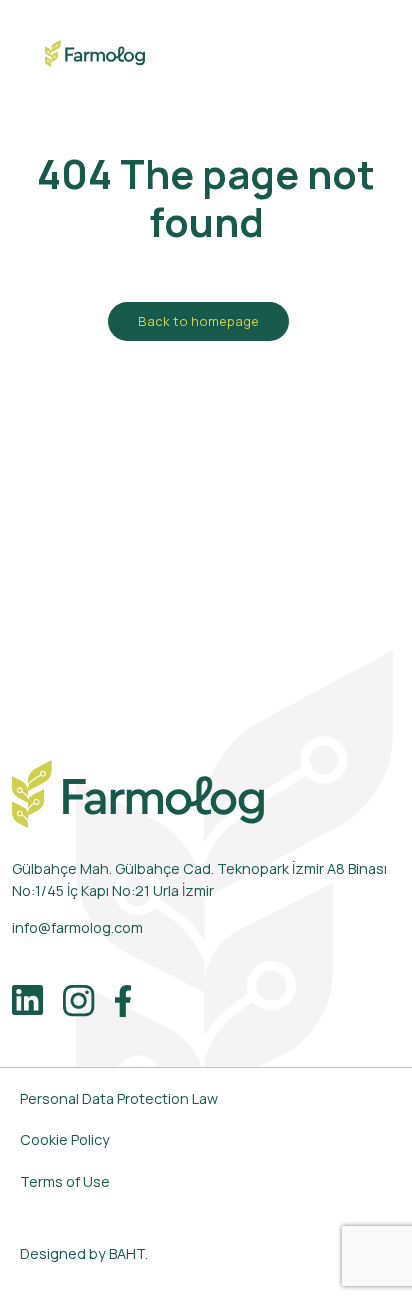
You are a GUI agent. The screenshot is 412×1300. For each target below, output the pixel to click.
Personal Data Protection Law (119, 1098)
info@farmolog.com (77, 927)
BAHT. (128, 1253)
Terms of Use (65, 1181)
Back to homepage (198, 321)
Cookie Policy (65, 1139)
